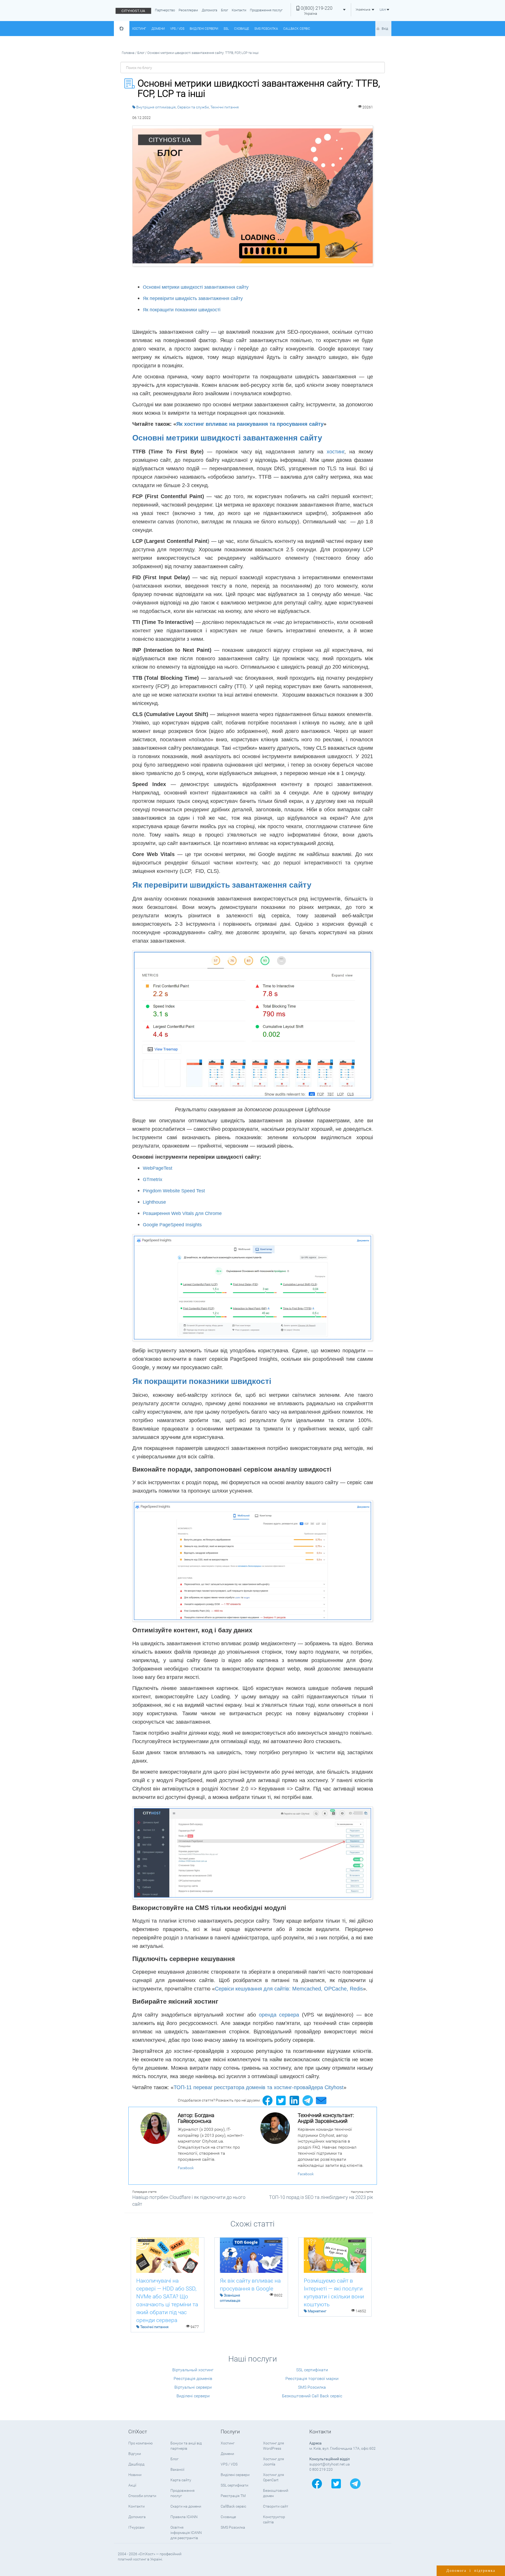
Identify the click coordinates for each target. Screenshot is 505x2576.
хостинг (335, 452)
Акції (132, 2485)
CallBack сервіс (297, 29)
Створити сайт (276, 2506)
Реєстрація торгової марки (312, 2379)
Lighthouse (154, 1202)
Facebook (186, 2168)
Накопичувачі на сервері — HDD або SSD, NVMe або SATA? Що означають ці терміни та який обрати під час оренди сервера (167, 2300)
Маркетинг (317, 2311)
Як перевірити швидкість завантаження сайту (193, 298)
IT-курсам (136, 2527)
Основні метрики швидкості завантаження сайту (196, 287)
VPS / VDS (177, 29)
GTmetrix (153, 1179)
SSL (226, 29)
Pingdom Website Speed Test (174, 1191)
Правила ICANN (184, 2517)
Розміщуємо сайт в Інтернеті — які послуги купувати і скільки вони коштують (334, 2293)
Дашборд (136, 2464)
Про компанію (140, 2443)
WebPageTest (158, 1168)
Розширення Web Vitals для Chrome (182, 1213)
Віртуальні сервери (193, 2387)
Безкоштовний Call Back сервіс (312, 2396)
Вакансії (177, 2469)
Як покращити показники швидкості (182, 310)
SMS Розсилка (266, 29)
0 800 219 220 (321, 2469)
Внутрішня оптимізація (156, 107)
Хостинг (139, 29)
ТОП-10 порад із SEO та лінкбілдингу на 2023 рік (321, 2197)
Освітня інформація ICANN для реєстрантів (186, 2533)
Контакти (239, 10)
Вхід (385, 29)
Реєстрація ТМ (233, 2496)
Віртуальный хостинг (193, 2370)
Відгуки (135, 2454)
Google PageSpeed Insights (172, 1225)
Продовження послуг (266, 10)
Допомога (209, 10)
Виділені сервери (204, 29)
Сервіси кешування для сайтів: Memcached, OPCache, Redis (289, 1989)
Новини (135, 2475)
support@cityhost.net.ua (330, 2464)
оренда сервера (279, 2015)
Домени (158, 29)
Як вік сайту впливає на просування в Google (250, 2285)
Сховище (242, 29)
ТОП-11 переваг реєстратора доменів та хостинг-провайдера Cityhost (259, 2087)
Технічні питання (225, 107)
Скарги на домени (186, 2506)
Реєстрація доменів (193, 2379)
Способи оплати (142, 2496)
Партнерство (165, 10)
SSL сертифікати (312, 2370)
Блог (224, 10)
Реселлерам (188, 10)
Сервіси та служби (193, 107)
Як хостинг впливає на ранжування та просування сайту (250, 424)
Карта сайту (181, 2480)
